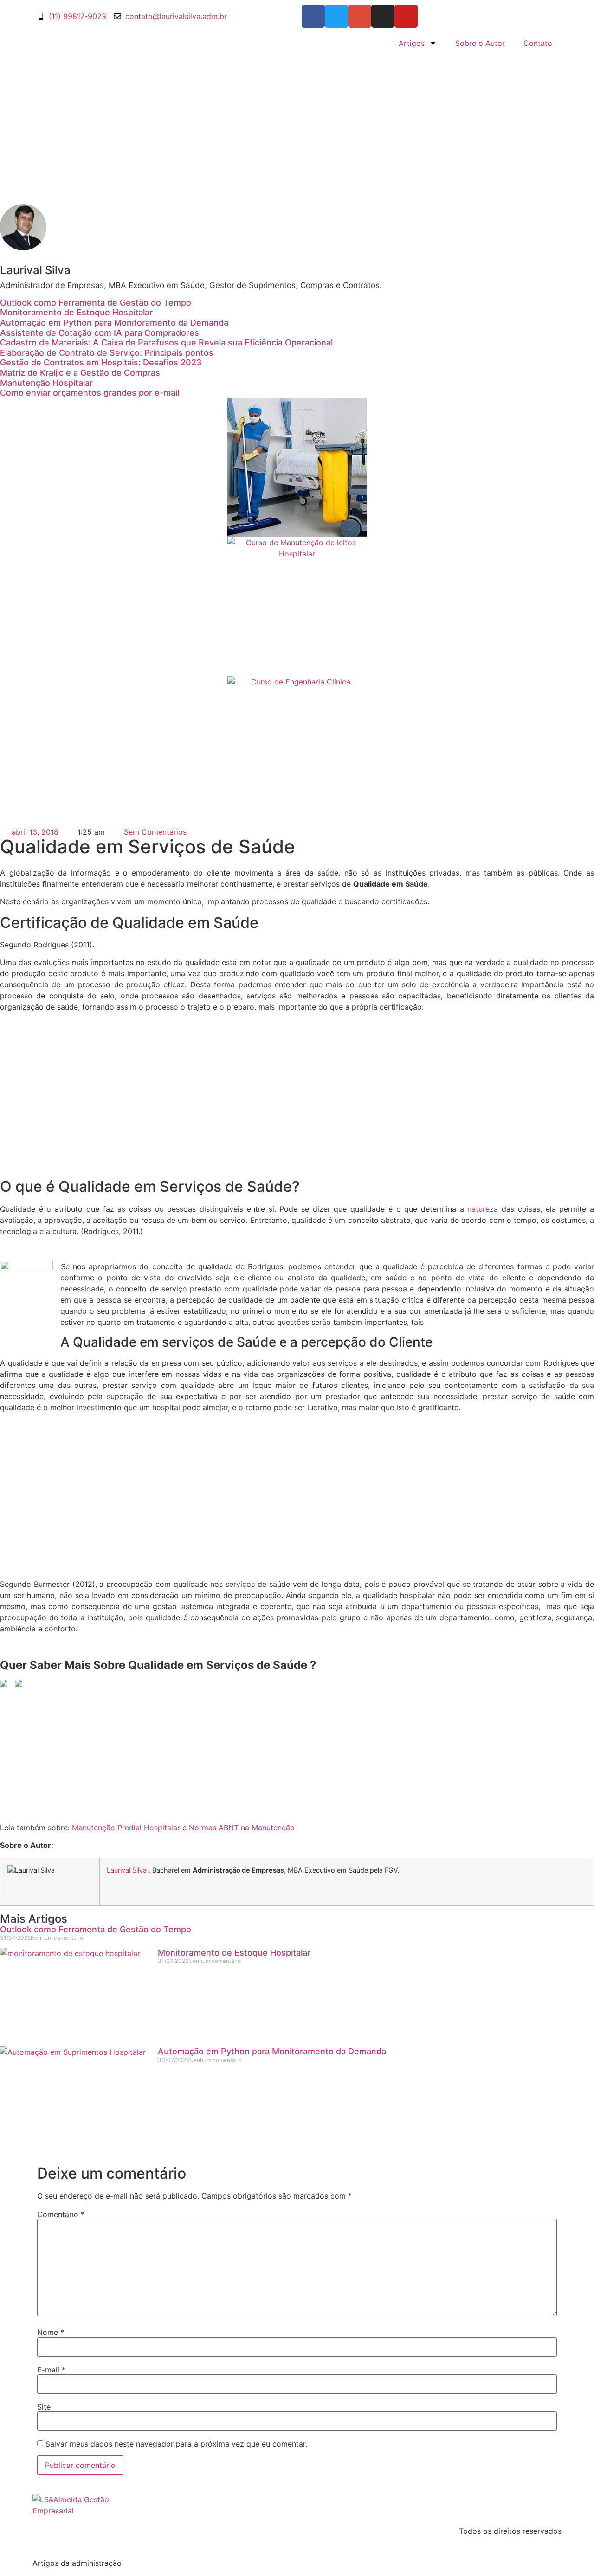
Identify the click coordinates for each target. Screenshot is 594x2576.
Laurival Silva (127, 1870)
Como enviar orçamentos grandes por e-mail (90, 393)
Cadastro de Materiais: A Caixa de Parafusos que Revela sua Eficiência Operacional (166, 342)
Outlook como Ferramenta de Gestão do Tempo (96, 303)
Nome (51, 2332)
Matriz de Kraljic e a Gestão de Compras (80, 373)
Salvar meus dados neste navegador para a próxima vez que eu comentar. (176, 2444)
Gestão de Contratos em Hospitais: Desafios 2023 (101, 362)
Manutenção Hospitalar (46, 383)
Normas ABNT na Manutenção (242, 1828)
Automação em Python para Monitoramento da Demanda (114, 323)
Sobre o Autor (480, 43)
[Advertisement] (297, 123)
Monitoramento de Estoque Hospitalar (76, 312)
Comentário (61, 2214)
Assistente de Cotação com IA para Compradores (100, 333)
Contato (538, 43)
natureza (483, 1209)
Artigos (412, 43)
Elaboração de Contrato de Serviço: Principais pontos (107, 353)
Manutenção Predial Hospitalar (126, 1828)
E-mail (51, 2370)
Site (44, 2407)
